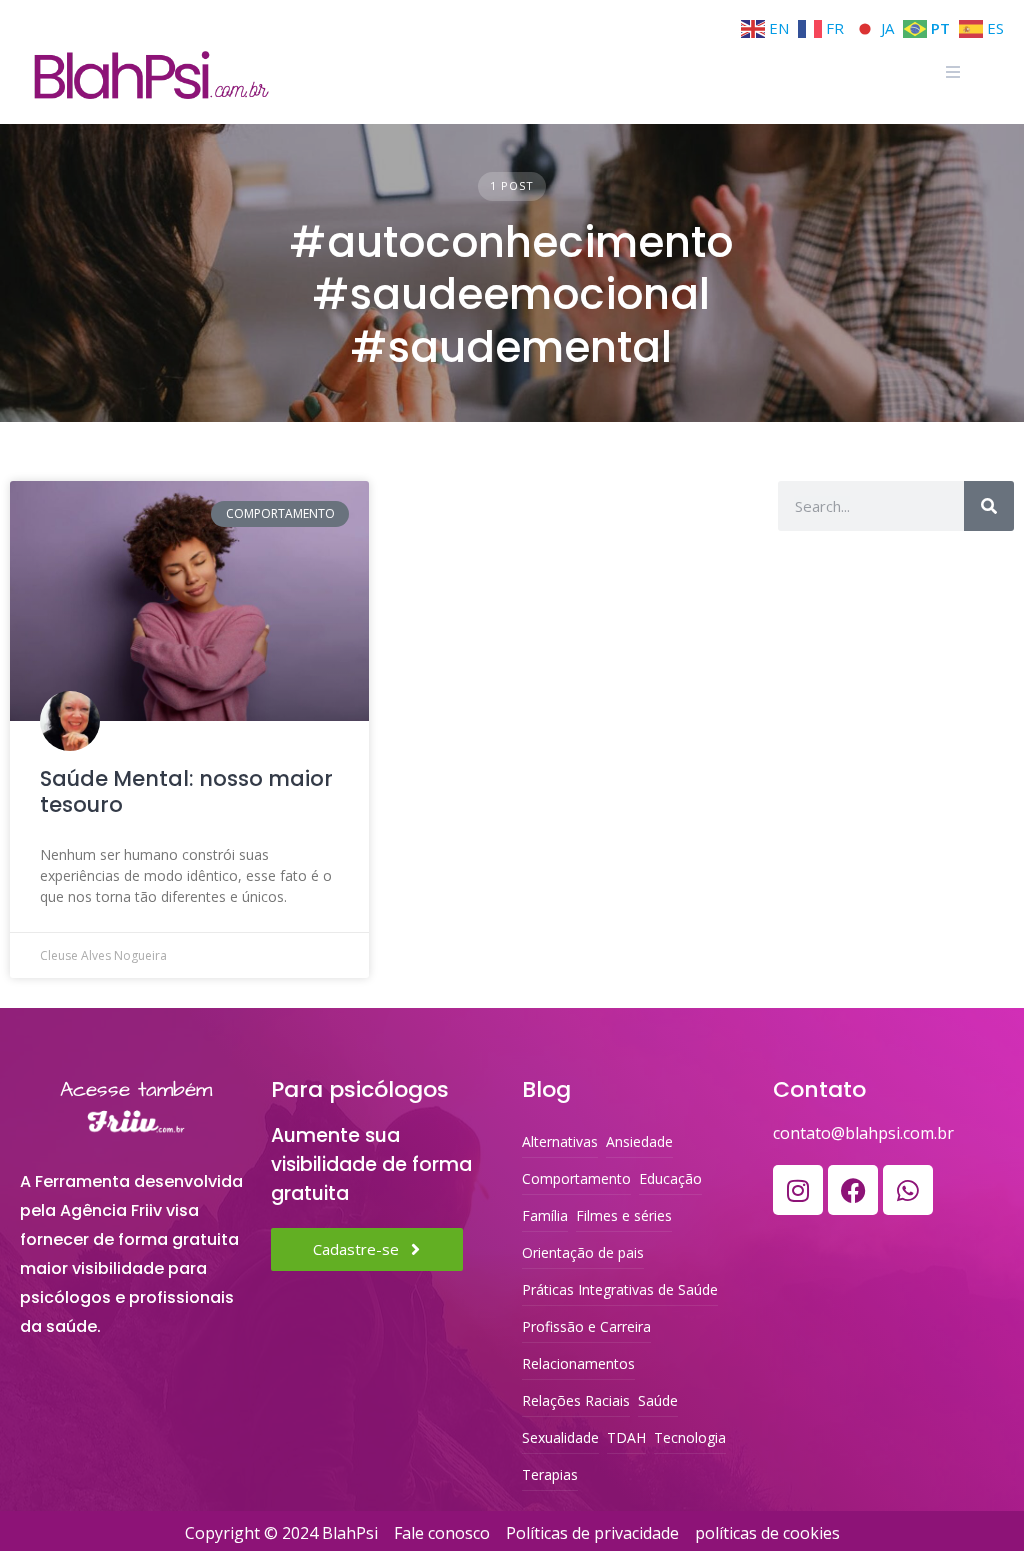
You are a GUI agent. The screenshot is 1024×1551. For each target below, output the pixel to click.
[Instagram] (798, 1190)
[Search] (989, 506)
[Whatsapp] (908, 1190)
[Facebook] (853, 1190)
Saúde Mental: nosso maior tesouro (186, 791)
